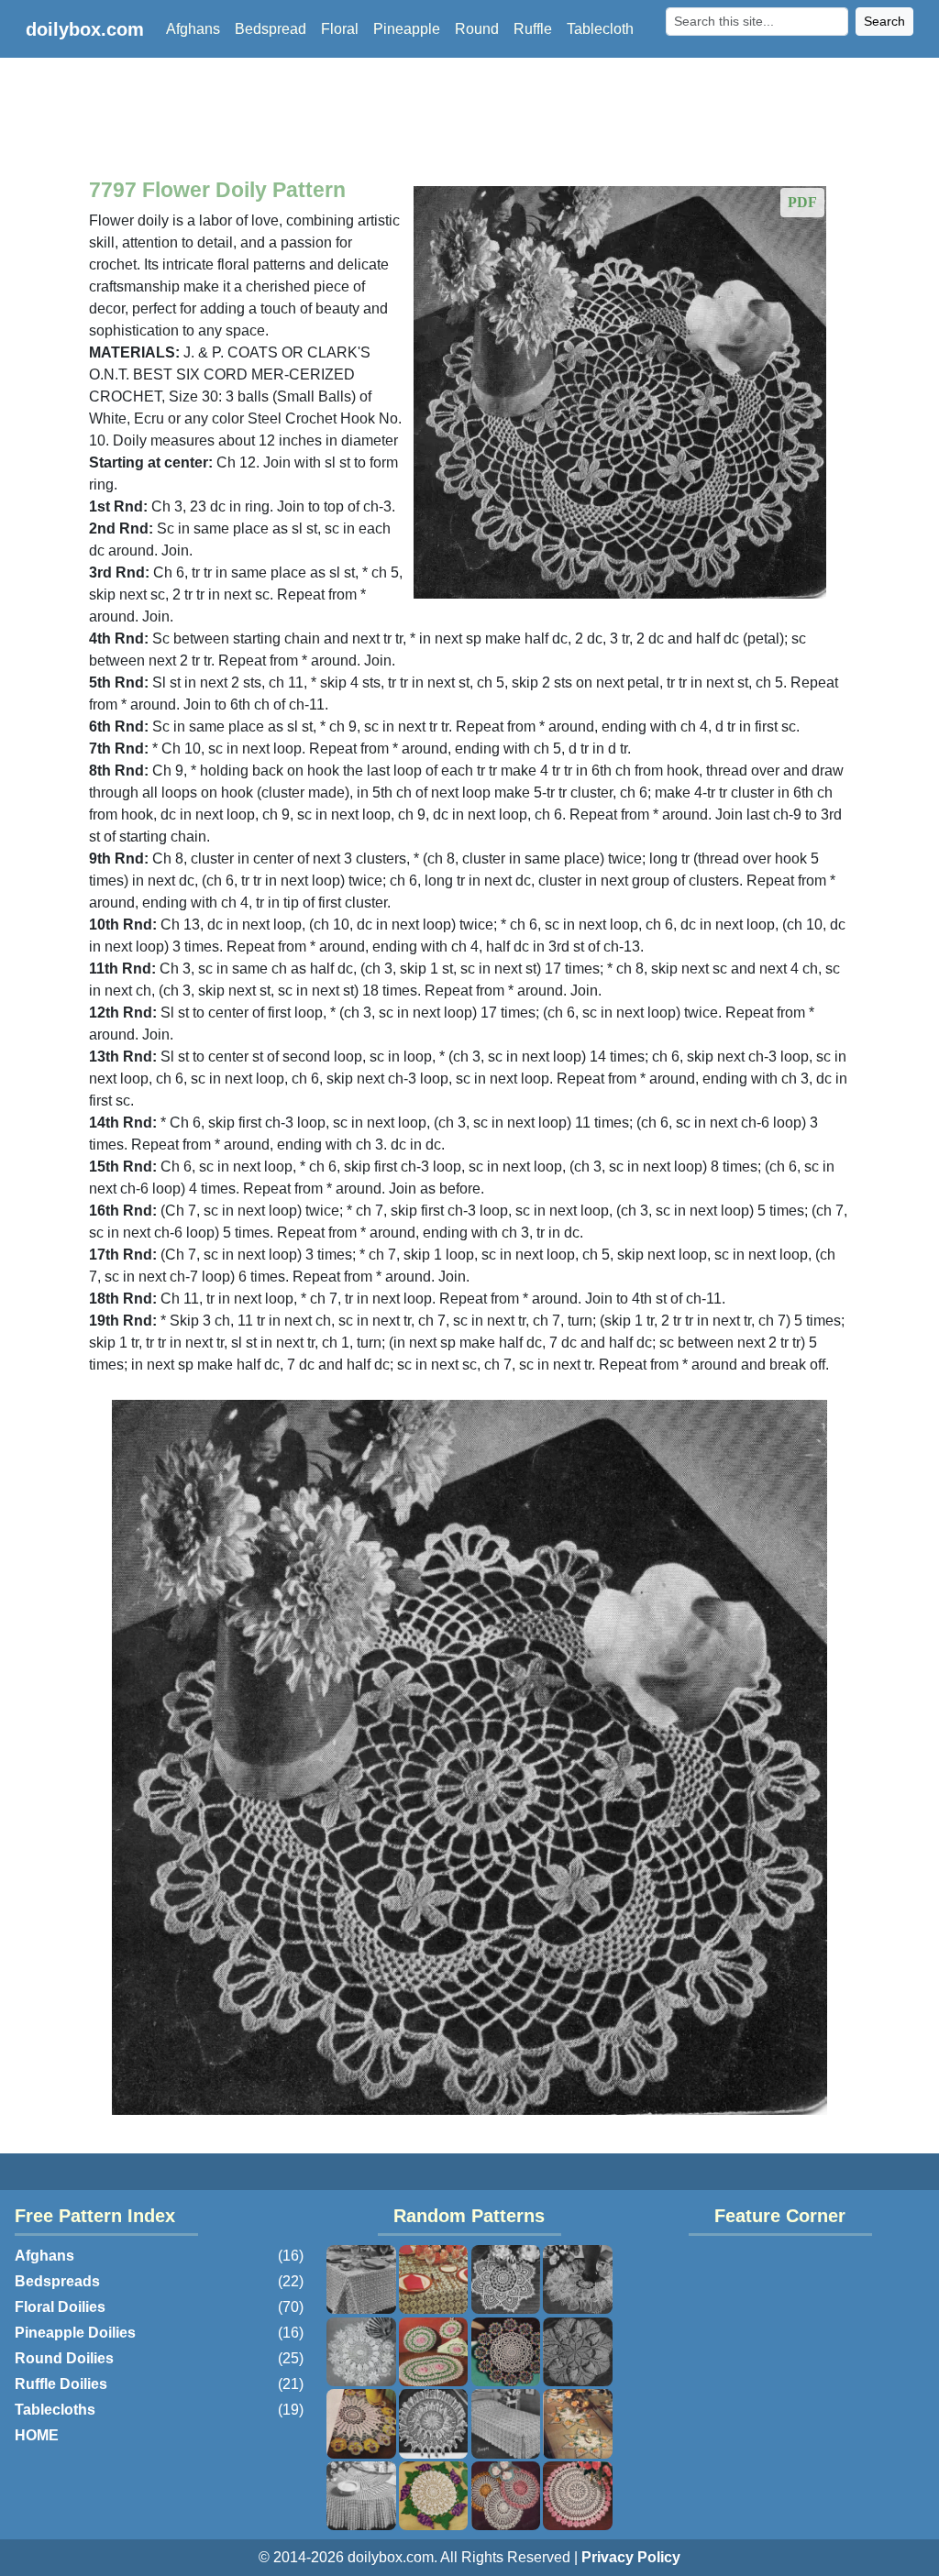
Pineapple (407, 29)
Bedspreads (57, 2281)
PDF (802, 202)
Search (884, 21)
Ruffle (533, 29)
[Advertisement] (469, 121)
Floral (340, 29)
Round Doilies (64, 2358)
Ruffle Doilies (61, 2384)
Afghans (193, 29)
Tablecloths (55, 2410)
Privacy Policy (631, 2557)
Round (477, 29)
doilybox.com (85, 29)
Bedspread (271, 29)
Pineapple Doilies (75, 2333)
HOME (37, 2435)
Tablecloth (600, 29)
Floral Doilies (60, 2307)
